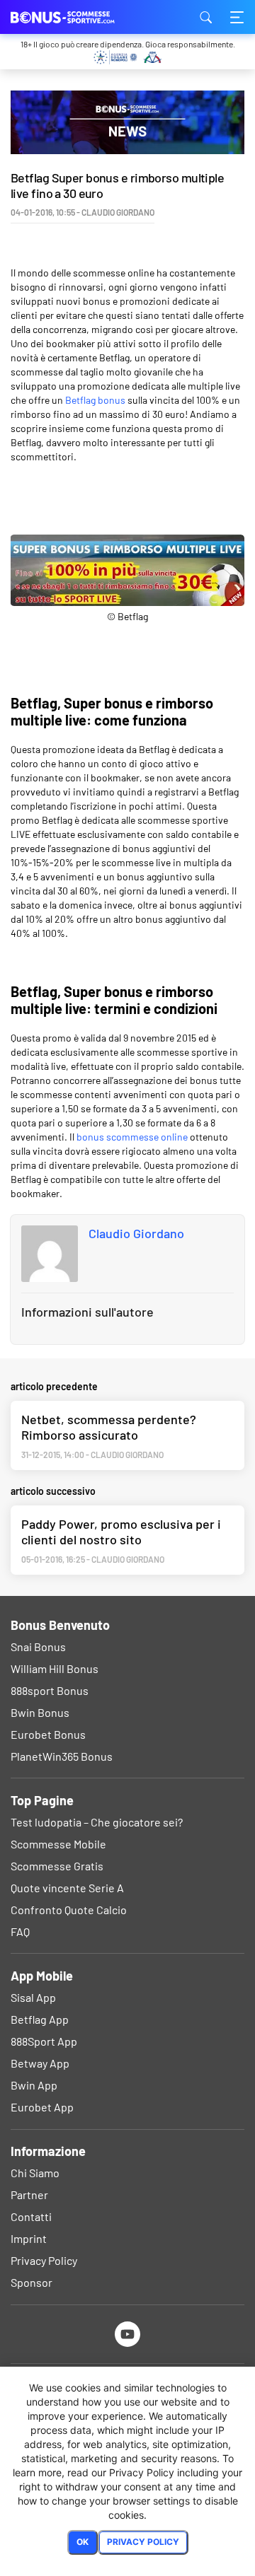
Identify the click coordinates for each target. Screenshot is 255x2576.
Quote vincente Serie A (67, 1888)
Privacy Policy (44, 2260)
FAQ (20, 1931)
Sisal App (33, 1997)
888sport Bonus (50, 1690)
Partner (29, 2195)
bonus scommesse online (132, 1137)
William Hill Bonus (55, 1668)
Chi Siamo (35, 2173)
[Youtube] (128, 2334)
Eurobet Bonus (48, 1734)
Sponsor (32, 2282)
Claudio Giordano (136, 1233)
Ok (83, 2542)
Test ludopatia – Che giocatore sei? (97, 1822)
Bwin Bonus (40, 1712)
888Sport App (44, 2041)
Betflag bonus (95, 400)
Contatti (31, 2216)
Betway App (40, 2063)
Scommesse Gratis (57, 1866)
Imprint (29, 2238)
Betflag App (40, 2019)
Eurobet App (42, 2107)
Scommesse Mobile (58, 1844)
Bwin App (34, 2085)
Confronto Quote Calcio (69, 1910)
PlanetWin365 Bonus (62, 1756)
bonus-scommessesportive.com (81, 17)
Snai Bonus (38, 1647)
